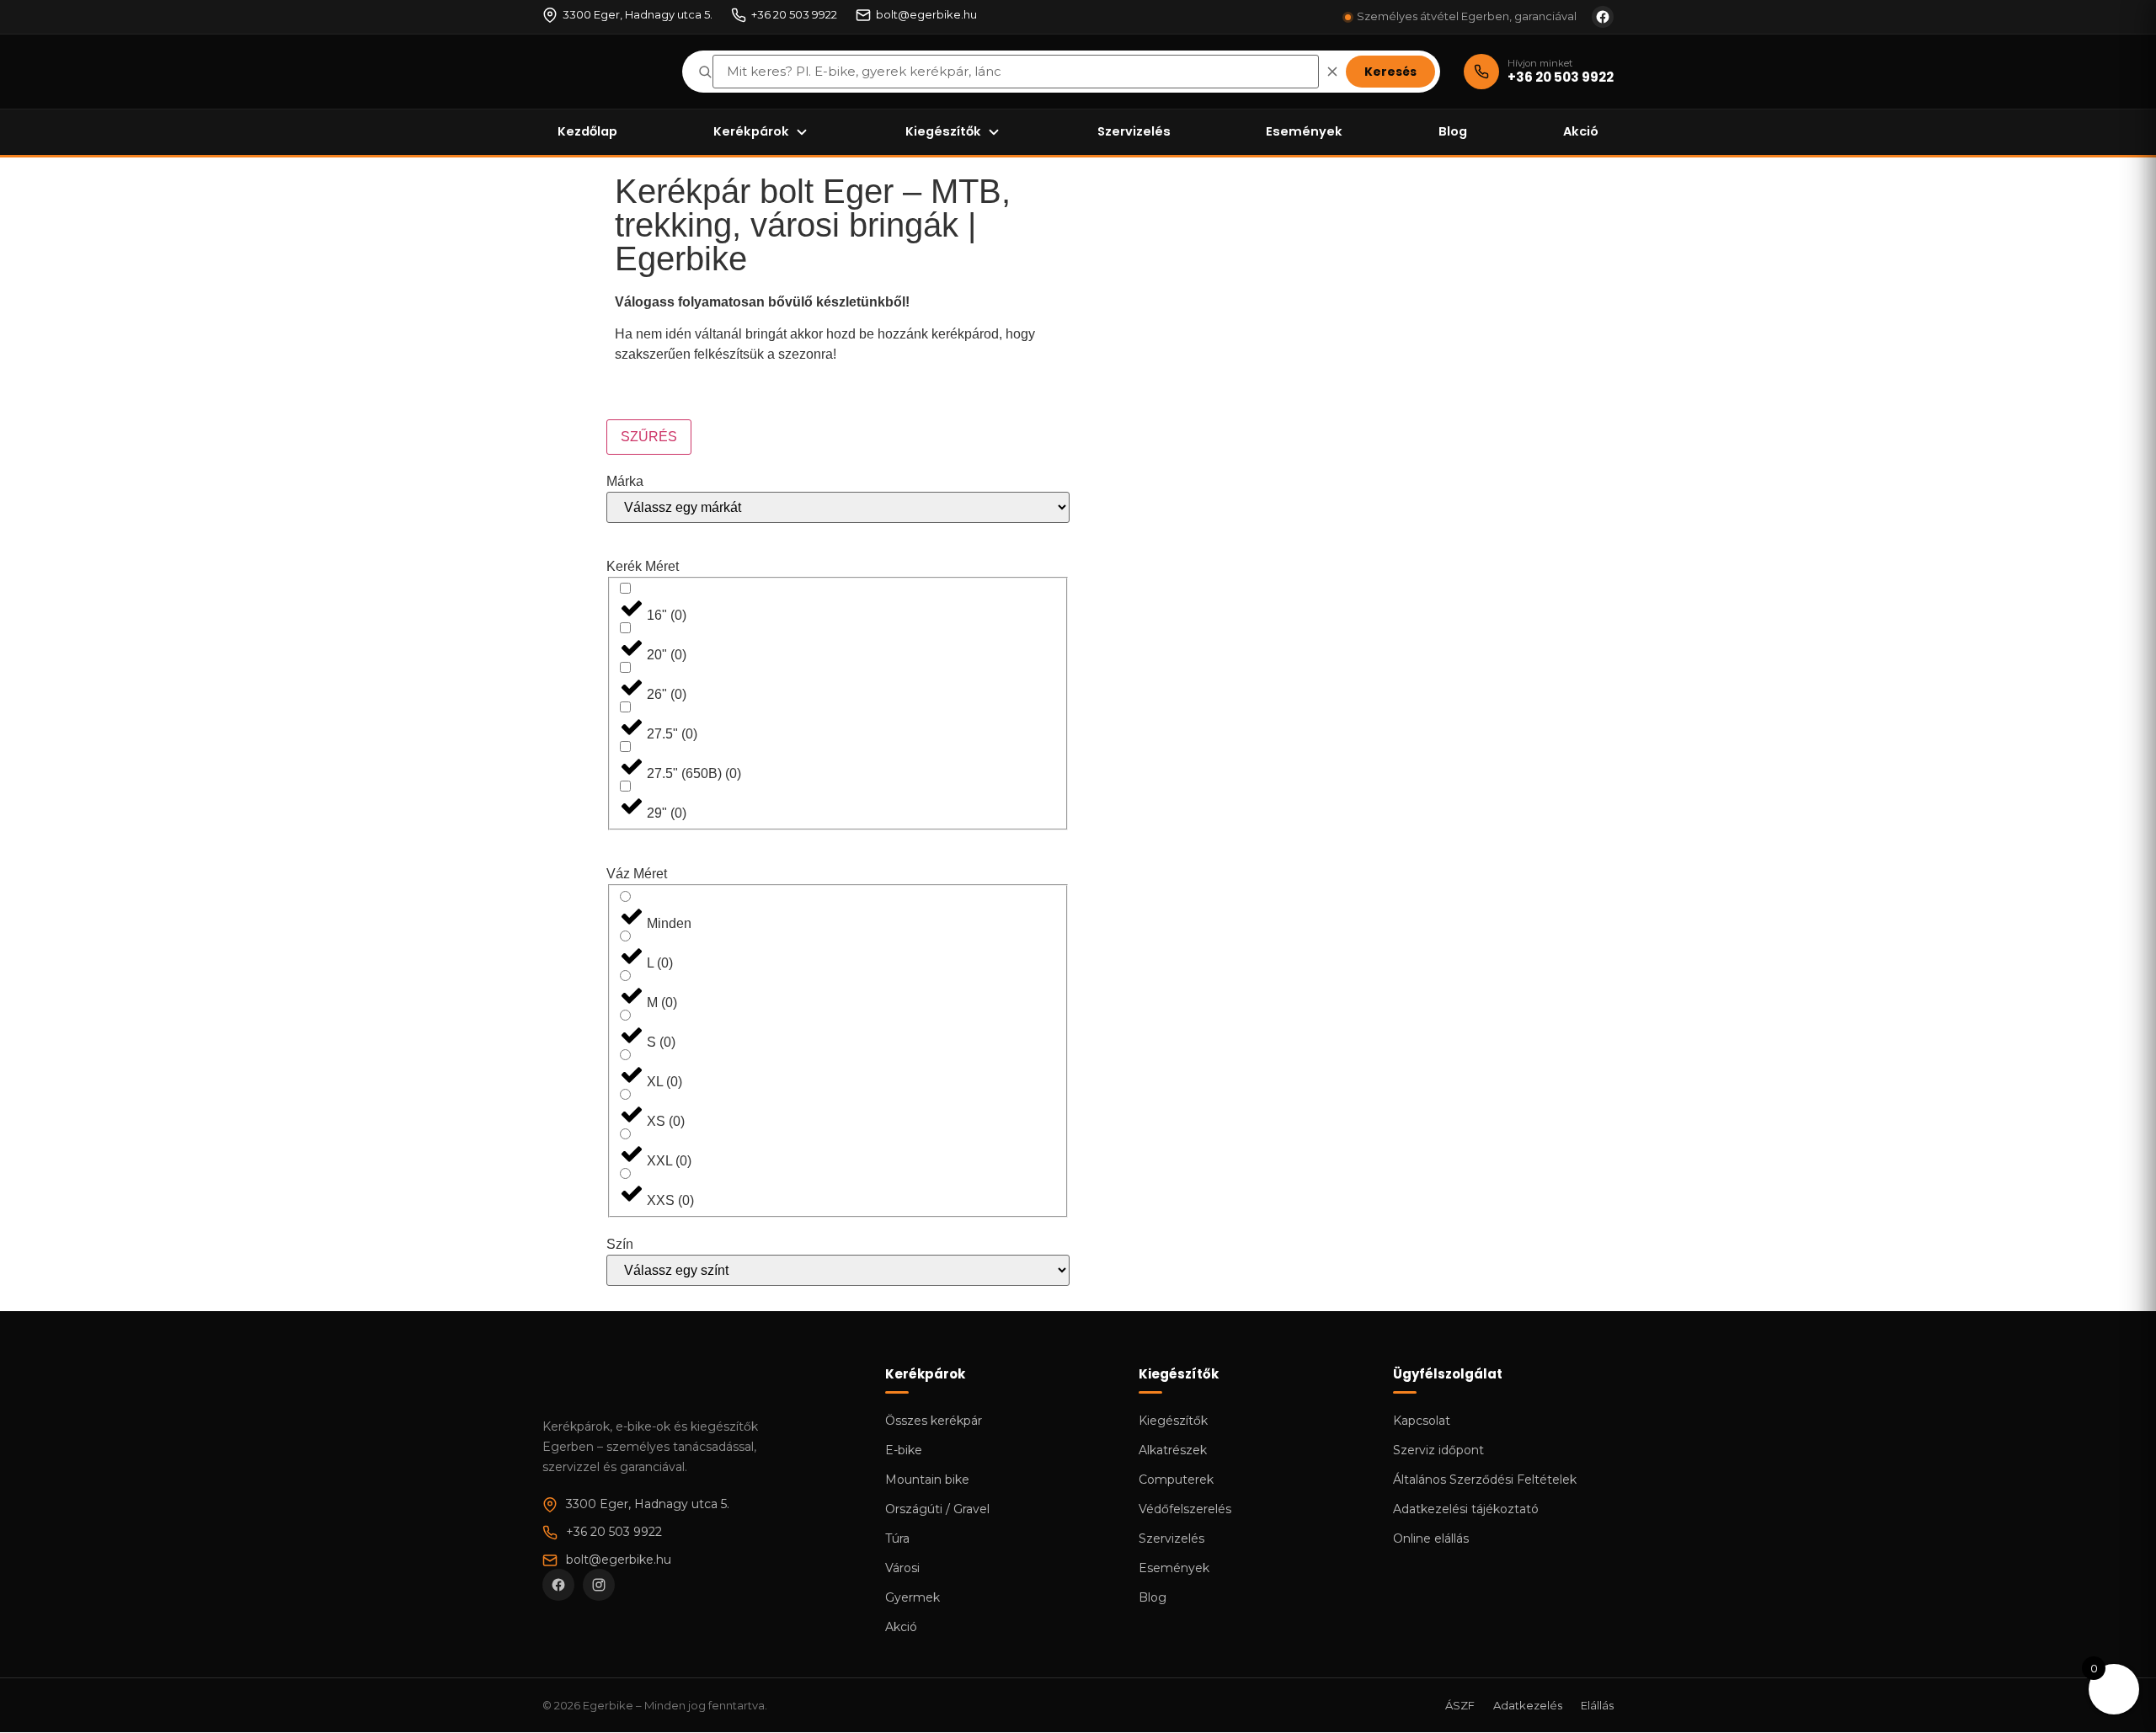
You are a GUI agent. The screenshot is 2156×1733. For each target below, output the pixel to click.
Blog (1453, 131)
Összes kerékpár (934, 1421)
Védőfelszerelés (1185, 1509)
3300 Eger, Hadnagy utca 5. (638, 14)
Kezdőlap (587, 131)
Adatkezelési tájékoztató (1466, 1509)
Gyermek (913, 1597)
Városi (902, 1568)
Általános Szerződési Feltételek (1485, 1480)
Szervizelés (1134, 131)
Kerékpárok (751, 131)
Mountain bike (927, 1480)
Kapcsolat (1422, 1421)
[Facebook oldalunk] (1603, 17)
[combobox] (1016, 72)
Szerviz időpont (1438, 1450)
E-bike (904, 1450)
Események (1304, 131)
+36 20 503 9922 (794, 14)
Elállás (1597, 1705)
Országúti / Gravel (937, 1509)
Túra (897, 1538)
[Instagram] (599, 1585)
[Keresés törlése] (1332, 72)
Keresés (1390, 72)
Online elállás (1431, 1538)
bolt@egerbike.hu (926, 14)
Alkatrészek (1173, 1450)
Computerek (1176, 1480)
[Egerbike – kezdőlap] (600, 72)
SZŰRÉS (649, 437)
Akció (1581, 131)
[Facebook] (558, 1585)
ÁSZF (1460, 1705)
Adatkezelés (1528, 1705)
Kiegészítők (943, 131)
